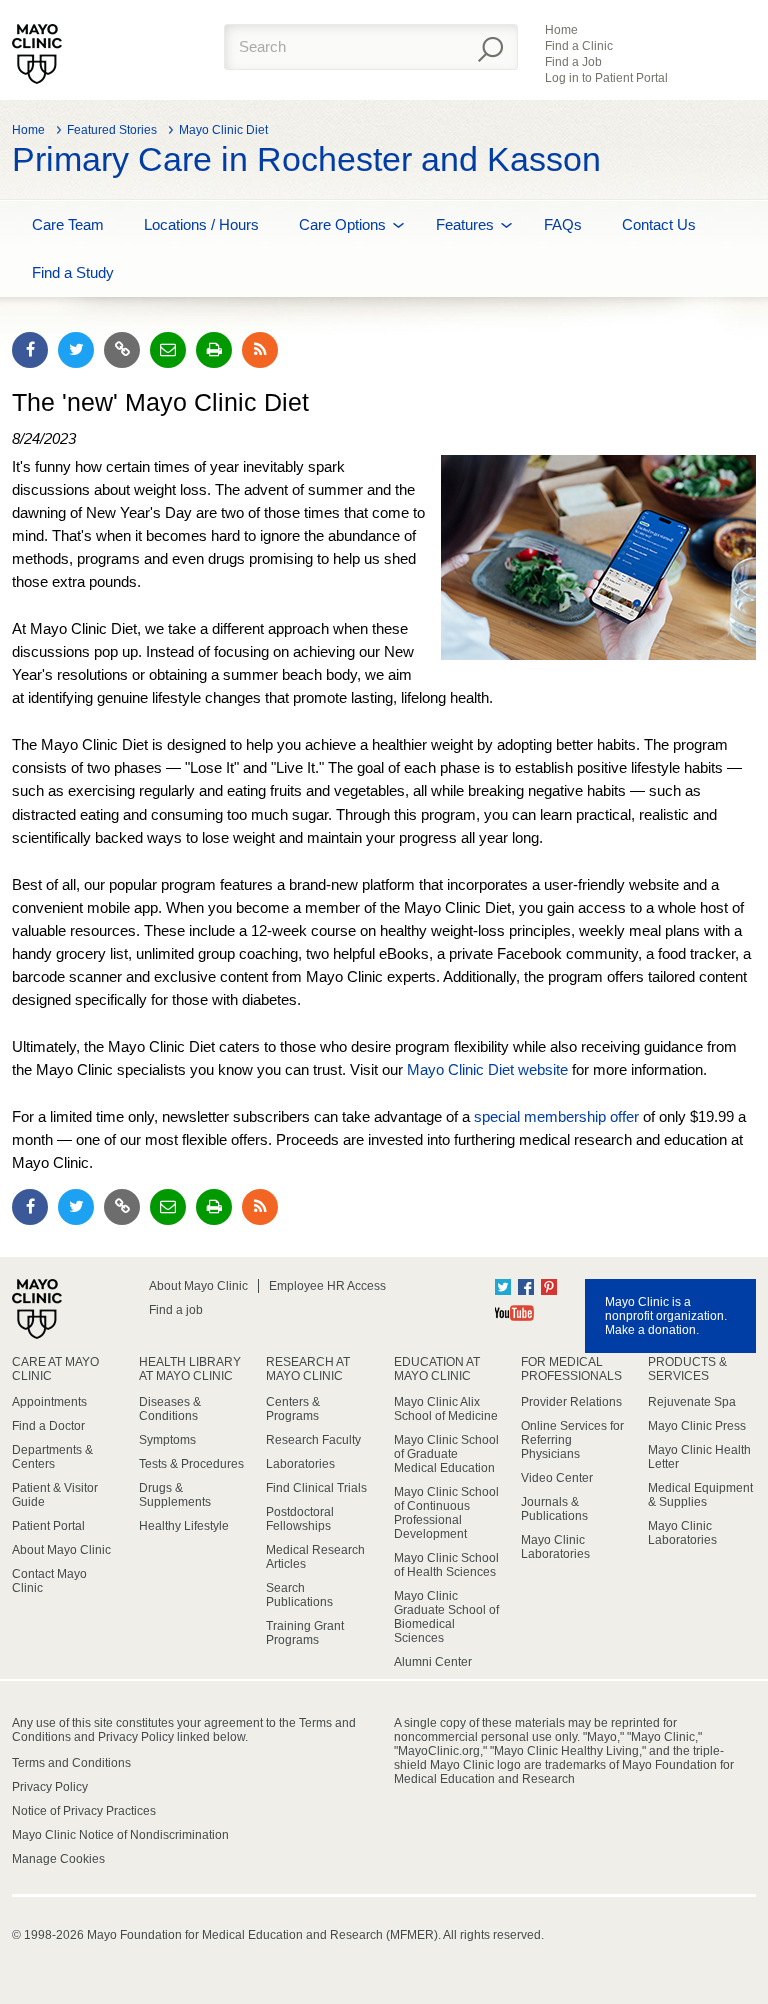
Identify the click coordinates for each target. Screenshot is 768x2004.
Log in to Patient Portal (606, 78)
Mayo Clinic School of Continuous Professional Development (446, 1513)
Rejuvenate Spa (692, 1402)
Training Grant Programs (305, 1633)
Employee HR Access (327, 1286)
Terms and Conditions (71, 1763)
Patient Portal (48, 1526)
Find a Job (573, 62)
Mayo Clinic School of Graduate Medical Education (446, 1454)
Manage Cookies (58, 1859)
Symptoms (167, 1440)
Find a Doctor (48, 1426)
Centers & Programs (293, 1409)
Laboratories (300, 1464)
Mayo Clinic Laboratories (555, 1547)
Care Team (68, 224)
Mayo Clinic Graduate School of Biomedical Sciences (446, 1617)
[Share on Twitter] (76, 350)
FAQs (563, 224)
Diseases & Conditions (170, 1409)
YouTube (514, 1313)
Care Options (342, 224)
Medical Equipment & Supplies (700, 1495)
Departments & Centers (52, 1457)
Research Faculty (313, 1440)
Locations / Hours (201, 224)
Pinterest (549, 1287)
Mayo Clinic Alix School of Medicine (446, 1409)
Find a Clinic (579, 46)
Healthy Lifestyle (184, 1526)
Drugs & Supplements (175, 1495)
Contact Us (659, 224)
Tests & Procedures (191, 1464)
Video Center (557, 1478)
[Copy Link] (122, 350)
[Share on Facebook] (30, 350)
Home (561, 30)
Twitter (503, 1287)
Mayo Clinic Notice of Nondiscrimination (120, 1835)
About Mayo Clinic (198, 1286)
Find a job (176, 1310)
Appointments (49, 1402)
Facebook (526, 1287)
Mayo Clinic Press (697, 1426)
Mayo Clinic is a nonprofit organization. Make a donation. (666, 1316)
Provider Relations (571, 1402)
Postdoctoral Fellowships (300, 1519)
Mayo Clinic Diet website (487, 1069)
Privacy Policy (50, 1787)
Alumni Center (433, 1662)
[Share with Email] (168, 350)
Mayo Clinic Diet (223, 130)
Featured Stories (112, 130)
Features (465, 224)
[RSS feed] (260, 350)
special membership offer (556, 1116)
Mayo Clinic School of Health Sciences (446, 1565)
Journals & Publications (554, 1509)
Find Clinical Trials (316, 1488)
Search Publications (299, 1595)
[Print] (214, 350)
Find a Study (73, 272)
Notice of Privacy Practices (84, 1811)
